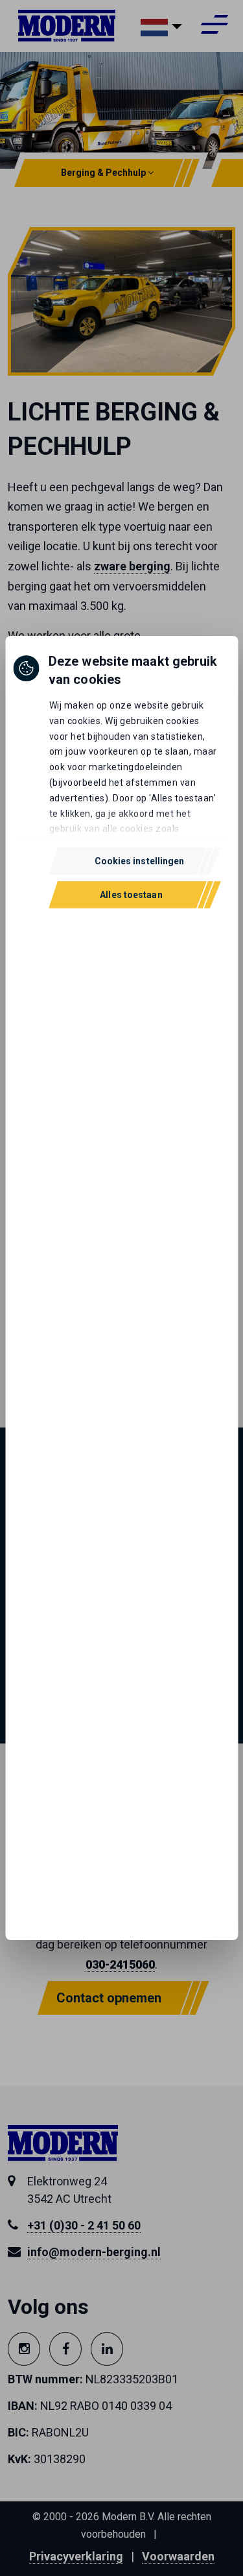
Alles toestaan (131, 895)
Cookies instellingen (140, 861)
